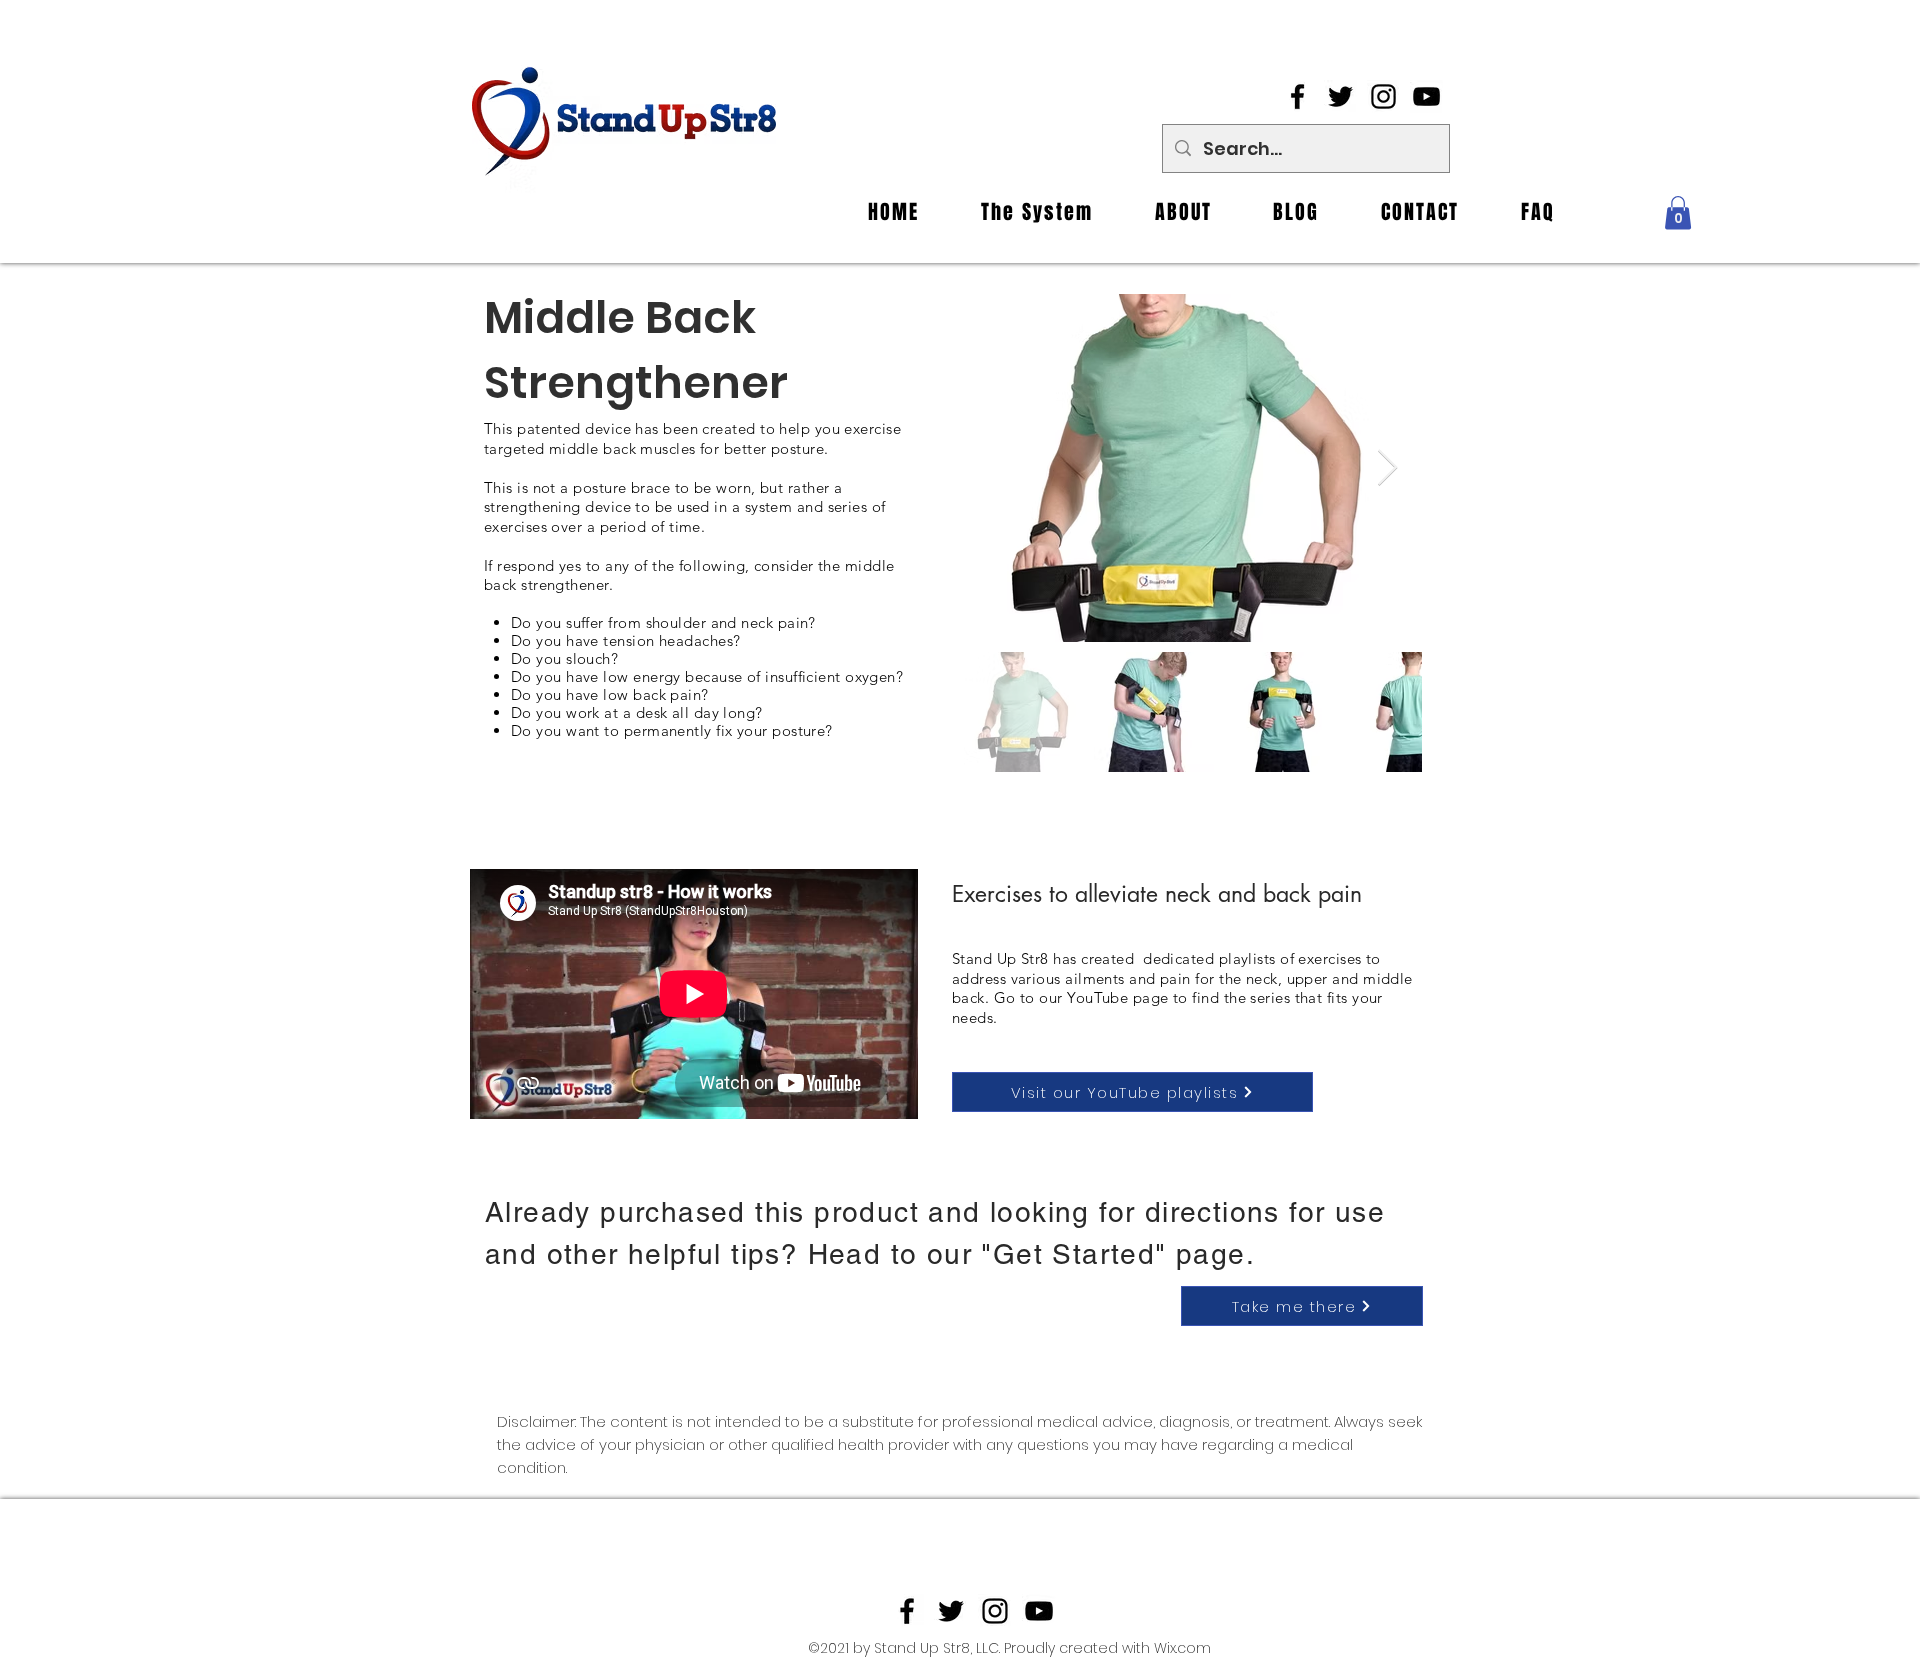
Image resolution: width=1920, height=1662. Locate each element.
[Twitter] (1340, 96)
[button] (1678, 212)
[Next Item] (1387, 468)
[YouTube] (1426, 96)
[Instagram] (1383, 96)
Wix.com (1182, 1648)
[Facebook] (1297, 96)
